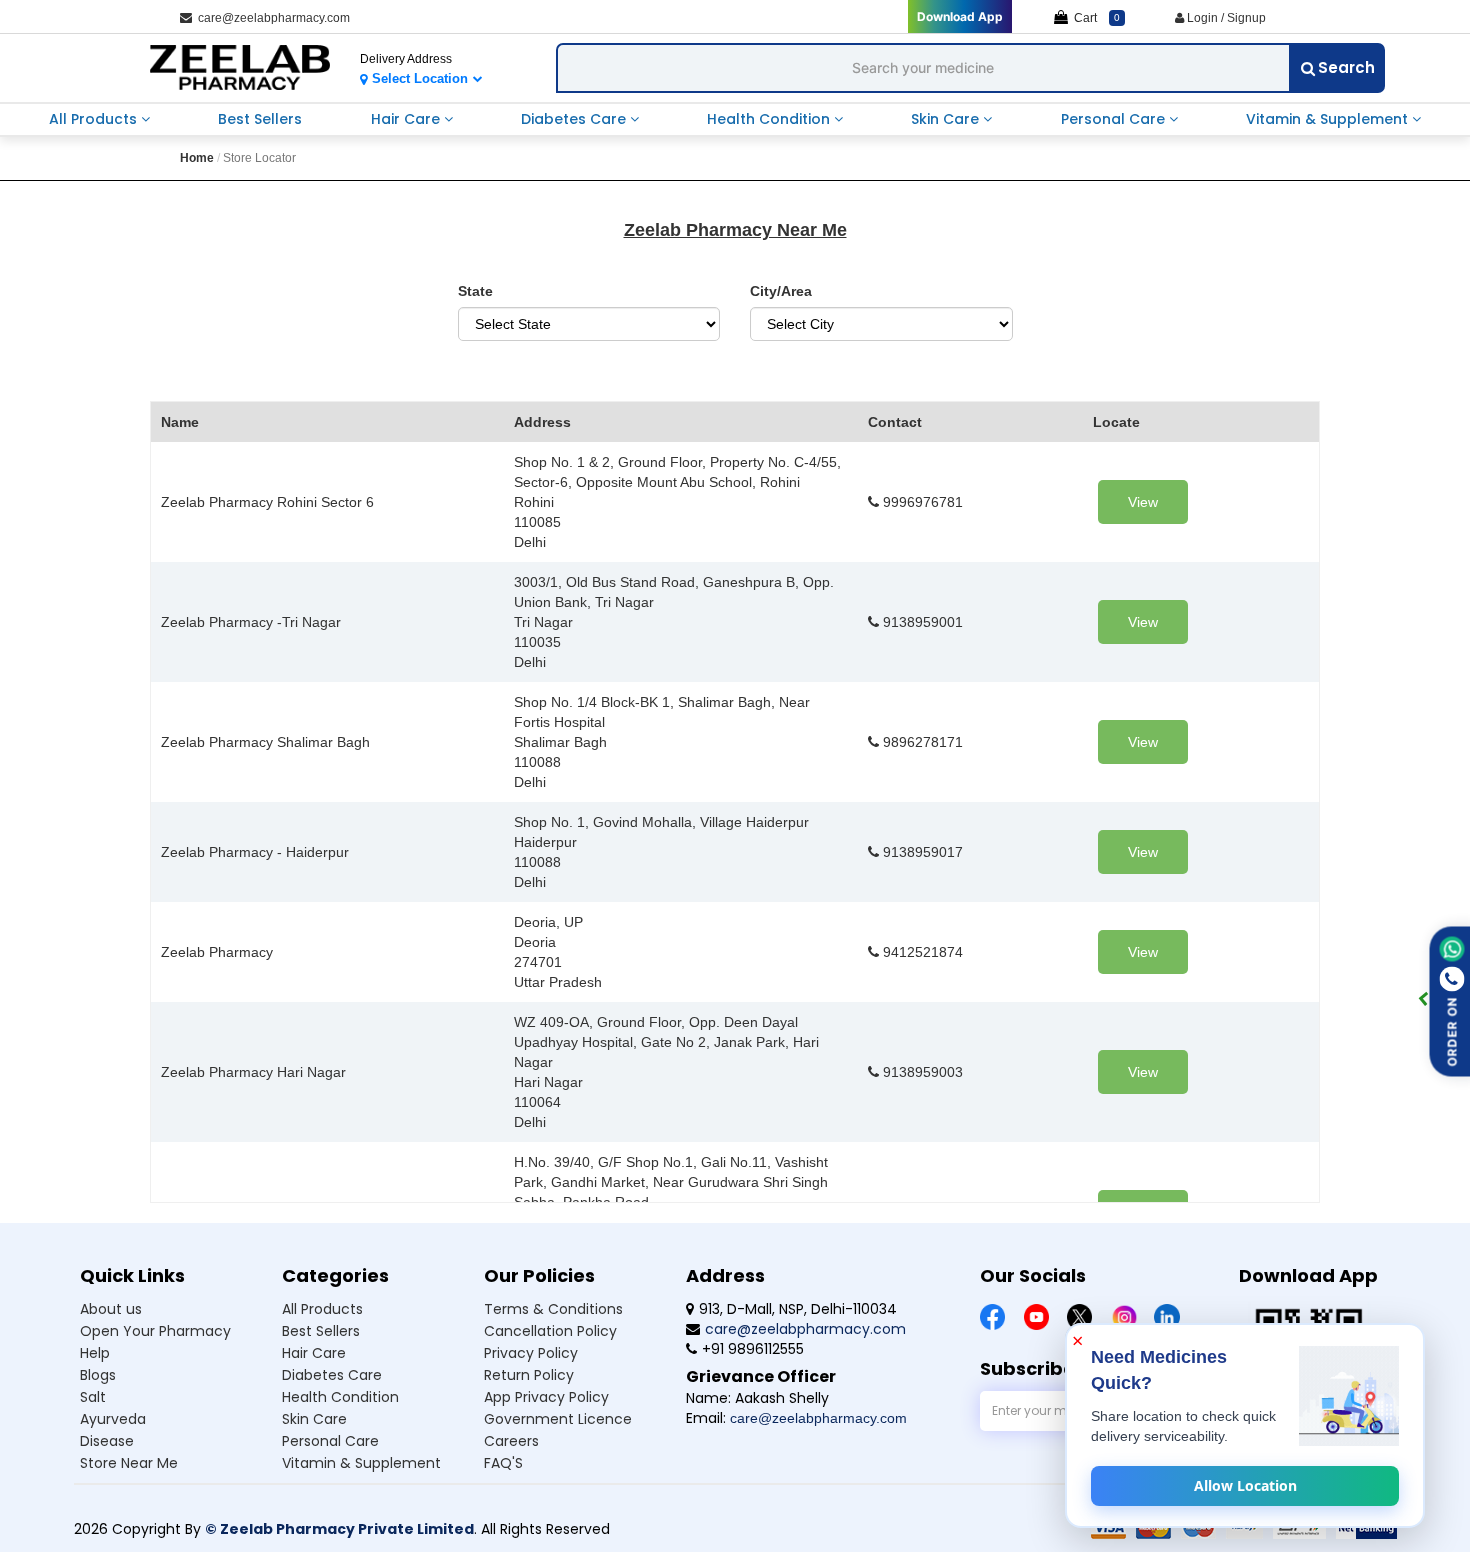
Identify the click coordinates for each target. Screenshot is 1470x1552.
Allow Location (1245, 1485)
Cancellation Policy (550, 1331)
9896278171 (921, 742)
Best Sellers (260, 119)
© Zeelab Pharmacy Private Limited (339, 1529)
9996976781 (921, 502)
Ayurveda (113, 1419)
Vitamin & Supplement (1329, 119)
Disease (107, 1441)
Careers (511, 1441)
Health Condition (770, 119)
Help (95, 1353)
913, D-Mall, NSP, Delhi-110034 (798, 1309)
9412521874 (921, 952)
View (1143, 502)
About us (111, 1309)
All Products (95, 119)
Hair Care (407, 119)
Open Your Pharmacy (155, 1331)
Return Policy (529, 1375)
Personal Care (1115, 119)
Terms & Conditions (553, 1309)
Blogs (98, 1375)
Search (1346, 67)
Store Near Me (129, 1463)
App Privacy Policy (546, 1397)
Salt (93, 1397)
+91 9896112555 (753, 1349)
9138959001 (921, 622)
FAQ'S (503, 1463)
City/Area (781, 291)
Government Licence (558, 1419)
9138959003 (921, 1072)
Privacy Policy (531, 1353)
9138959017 (921, 852)
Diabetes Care (575, 119)
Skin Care (947, 119)
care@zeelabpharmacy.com (271, 18)
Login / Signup (1225, 18)
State (475, 291)
